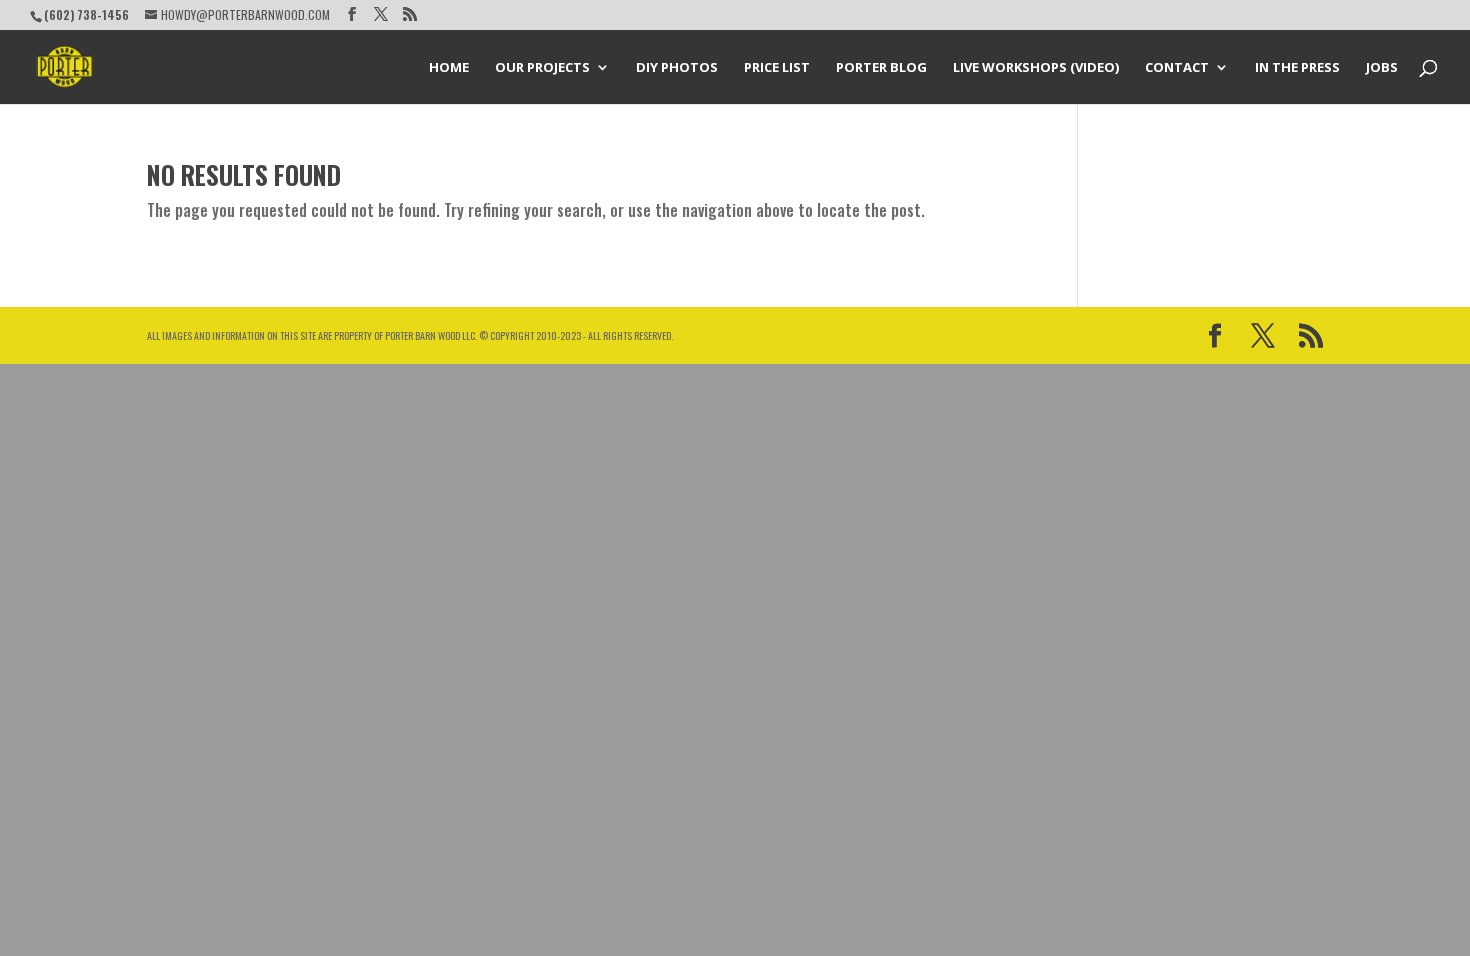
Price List (777, 68)
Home (449, 68)
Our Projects (542, 68)
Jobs (1382, 68)
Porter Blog (881, 68)
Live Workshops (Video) (1036, 68)
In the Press (1297, 68)
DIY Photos (677, 68)
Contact (1177, 68)
